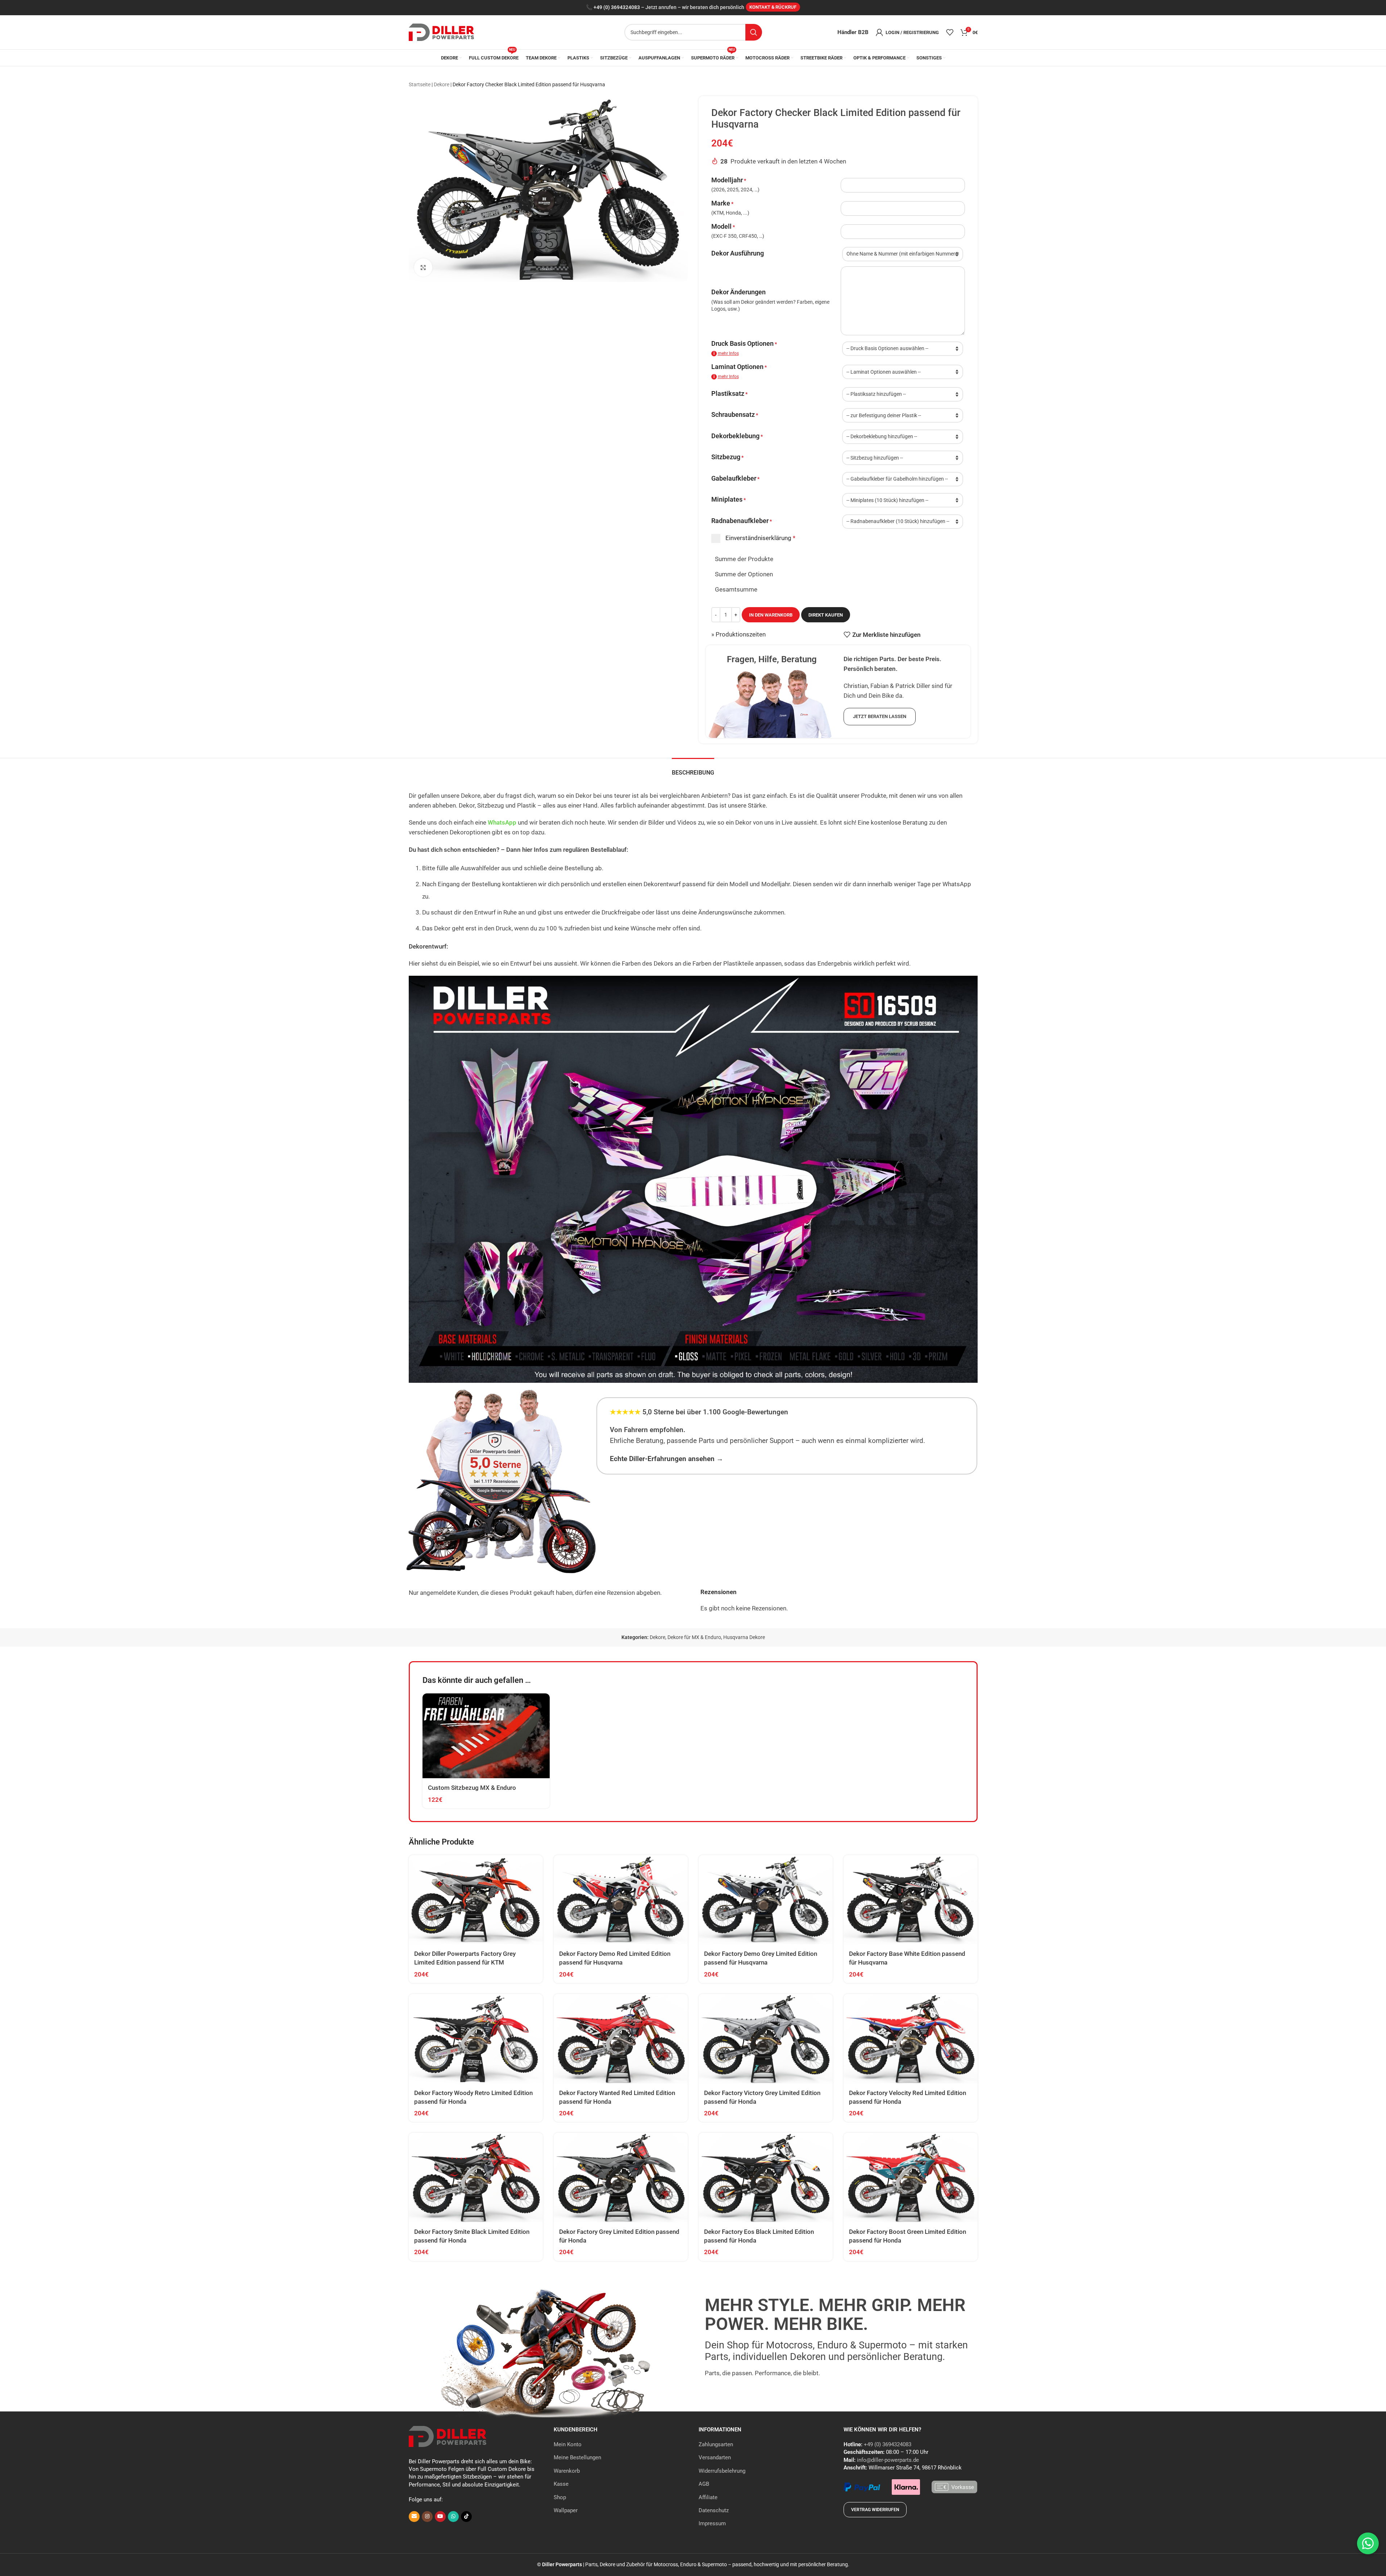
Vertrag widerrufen (875, 2510)
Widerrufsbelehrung (722, 2471)
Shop (560, 2497)
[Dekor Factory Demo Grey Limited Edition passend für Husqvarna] (766, 1900)
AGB (704, 2484)
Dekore (442, 84)
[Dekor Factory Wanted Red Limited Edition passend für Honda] (621, 2039)
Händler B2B (853, 32)
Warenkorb (567, 2471)
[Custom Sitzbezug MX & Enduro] (486, 1736)
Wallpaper (566, 2510)
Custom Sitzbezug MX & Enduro (472, 1788)
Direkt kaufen (826, 615)
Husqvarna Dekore (744, 1637)
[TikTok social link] (466, 2517)
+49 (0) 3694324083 (617, 7)
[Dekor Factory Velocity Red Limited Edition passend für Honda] (911, 2039)
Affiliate (708, 2497)
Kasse (561, 2484)
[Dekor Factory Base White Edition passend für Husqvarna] (911, 1900)
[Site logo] (441, 32)
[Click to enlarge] (423, 267)
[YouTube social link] (440, 2517)
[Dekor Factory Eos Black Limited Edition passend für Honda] (766, 2177)
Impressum (712, 2523)
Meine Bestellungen (577, 2457)
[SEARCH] (754, 32)
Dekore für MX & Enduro (694, 1637)
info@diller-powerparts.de (888, 2460)
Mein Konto (568, 2444)
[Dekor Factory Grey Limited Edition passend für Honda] (621, 2177)
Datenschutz (714, 2510)
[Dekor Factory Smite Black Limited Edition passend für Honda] (476, 2177)
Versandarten (715, 2457)
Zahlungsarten (716, 2444)
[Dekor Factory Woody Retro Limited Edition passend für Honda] (476, 2039)
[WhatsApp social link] (453, 2517)
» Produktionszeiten (738, 634)
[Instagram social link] (427, 2517)
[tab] (693, 769)
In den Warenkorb (771, 615)
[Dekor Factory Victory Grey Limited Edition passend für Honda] (766, 2039)
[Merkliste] (950, 32)
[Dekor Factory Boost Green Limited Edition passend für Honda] (911, 2177)
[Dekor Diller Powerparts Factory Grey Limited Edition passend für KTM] (476, 1900)
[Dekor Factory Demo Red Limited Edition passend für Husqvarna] (621, 1900)
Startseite (420, 84)
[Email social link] (414, 2517)
